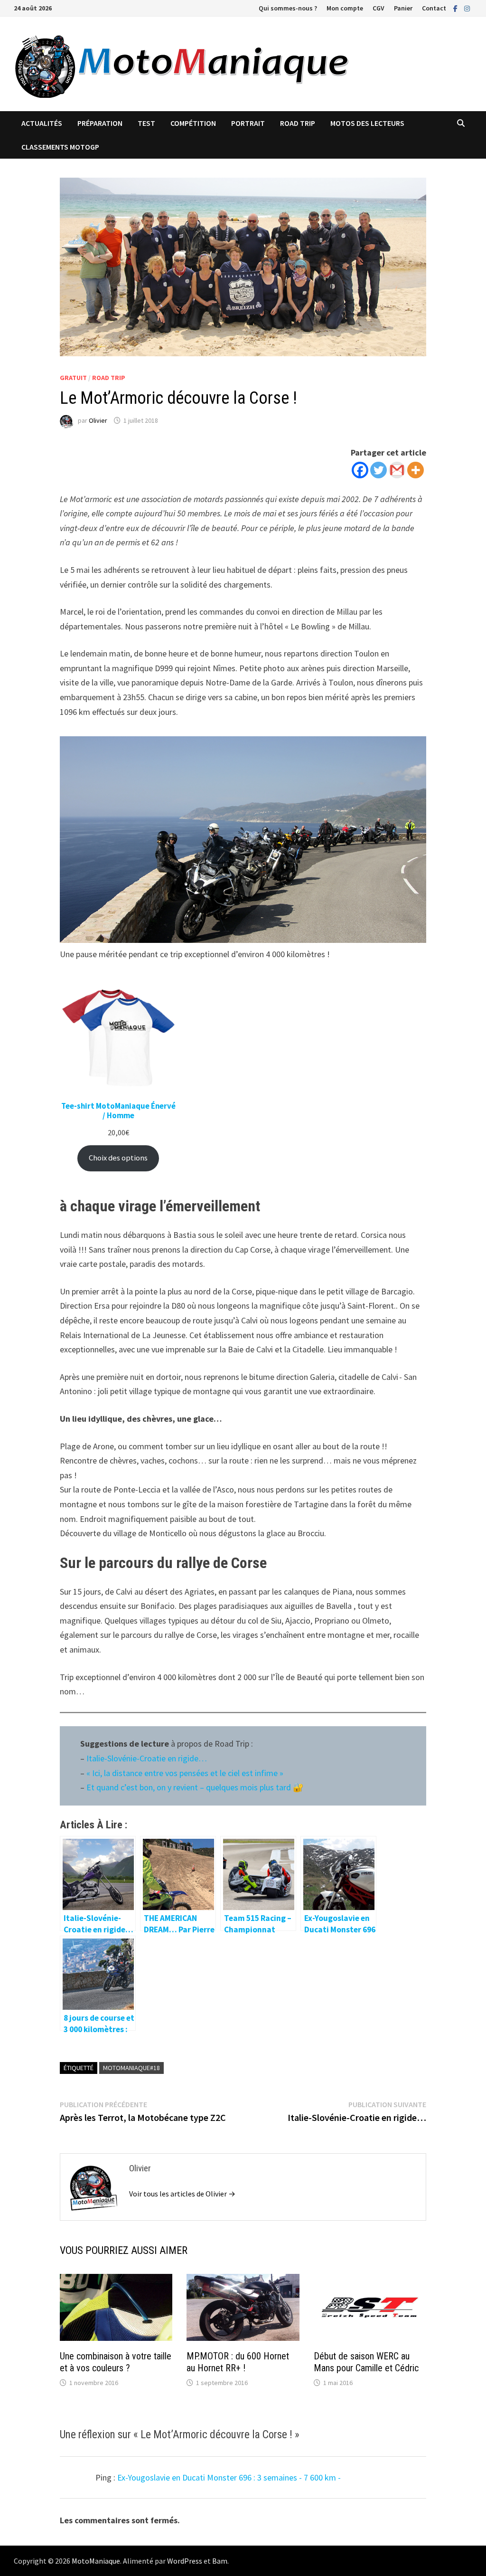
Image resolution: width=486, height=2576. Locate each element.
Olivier (98, 420)
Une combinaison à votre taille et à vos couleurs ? (116, 2362)
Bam (220, 2561)
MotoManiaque (96, 2561)
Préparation (100, 123)
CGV (379, 8)
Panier (403, 8)
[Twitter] (379, 470)
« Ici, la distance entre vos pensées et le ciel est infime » (186, 1773)
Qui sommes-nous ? (288, 8)
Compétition (193, 123)
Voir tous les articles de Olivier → (182, 2194)
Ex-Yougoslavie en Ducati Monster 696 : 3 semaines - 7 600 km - (229, 2477)
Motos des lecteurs (367, 123)
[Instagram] (467, 8)
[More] (416, 470)
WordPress (185, 2561)
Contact (434, 8)
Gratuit (73, 378)
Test (146, 123)
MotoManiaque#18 (131, 2068)
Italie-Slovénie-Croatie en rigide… (147, 1758)
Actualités (42, 123)
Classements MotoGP (60, 147)
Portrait (248, 123)
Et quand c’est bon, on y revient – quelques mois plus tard (190, 1787)
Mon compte (345, 8)
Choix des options (118, 1158)
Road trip (298, 123)
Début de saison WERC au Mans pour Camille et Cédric (366, 2362)
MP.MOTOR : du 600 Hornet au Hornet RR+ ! (238, 2362)
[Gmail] (397, 470)
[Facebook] (456, 8)
